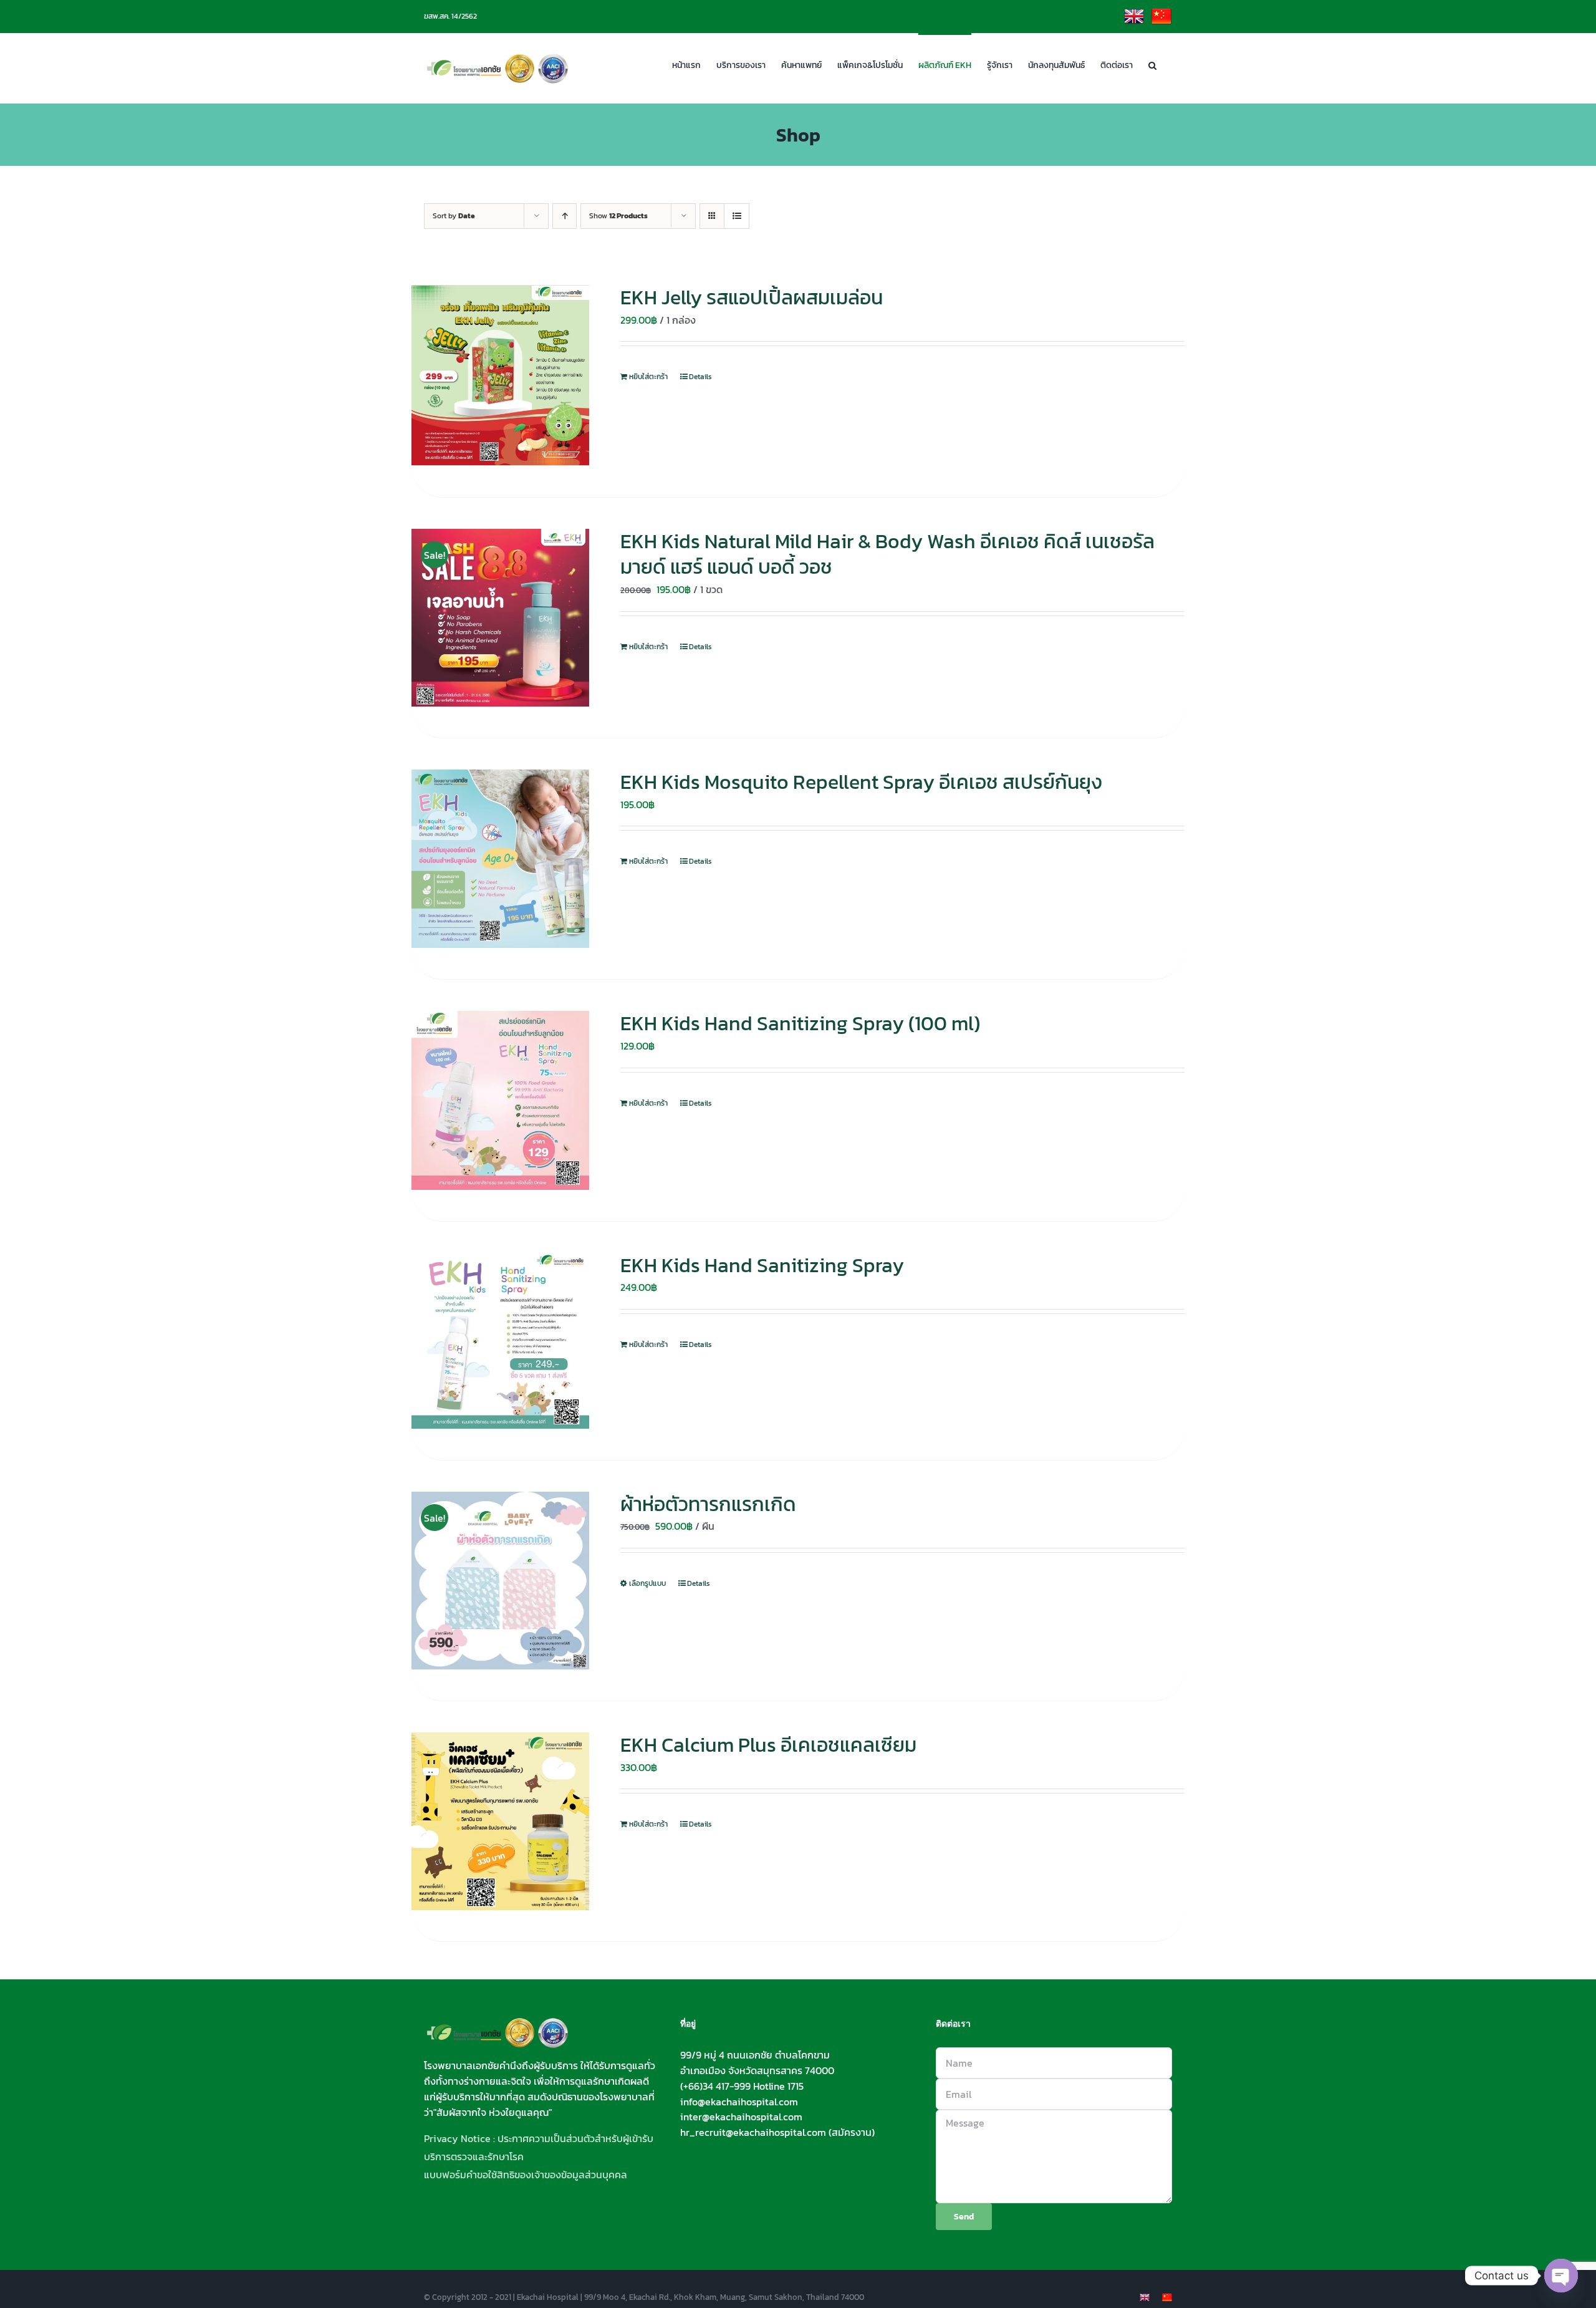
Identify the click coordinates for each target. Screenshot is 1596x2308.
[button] (1152, 64)
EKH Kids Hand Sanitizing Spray (762, 1265)
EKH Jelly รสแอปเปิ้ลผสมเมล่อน (752, 297)
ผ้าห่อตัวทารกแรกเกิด (708, 1504)
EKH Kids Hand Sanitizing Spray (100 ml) (800, 1023)
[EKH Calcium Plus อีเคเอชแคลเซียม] (500, 1821)
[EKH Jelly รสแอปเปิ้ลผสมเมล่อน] (500, 375)
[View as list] (737, 216)
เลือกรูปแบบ (647, 1583)
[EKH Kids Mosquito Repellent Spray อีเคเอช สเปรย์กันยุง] (500, 859)
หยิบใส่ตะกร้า (648, 377)
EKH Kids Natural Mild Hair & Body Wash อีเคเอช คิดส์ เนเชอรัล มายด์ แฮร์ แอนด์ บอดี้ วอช (887, 554)
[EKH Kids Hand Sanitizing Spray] (500, 1341)
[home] (498, 2026)
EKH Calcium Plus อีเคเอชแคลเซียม (768, 1745)
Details (700, 377)
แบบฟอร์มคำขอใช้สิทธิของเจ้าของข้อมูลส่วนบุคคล (526, 2175)
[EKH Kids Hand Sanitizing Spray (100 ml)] (500, 1100)
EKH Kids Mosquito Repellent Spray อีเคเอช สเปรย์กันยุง (861, 782)
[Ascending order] (565, 216)
